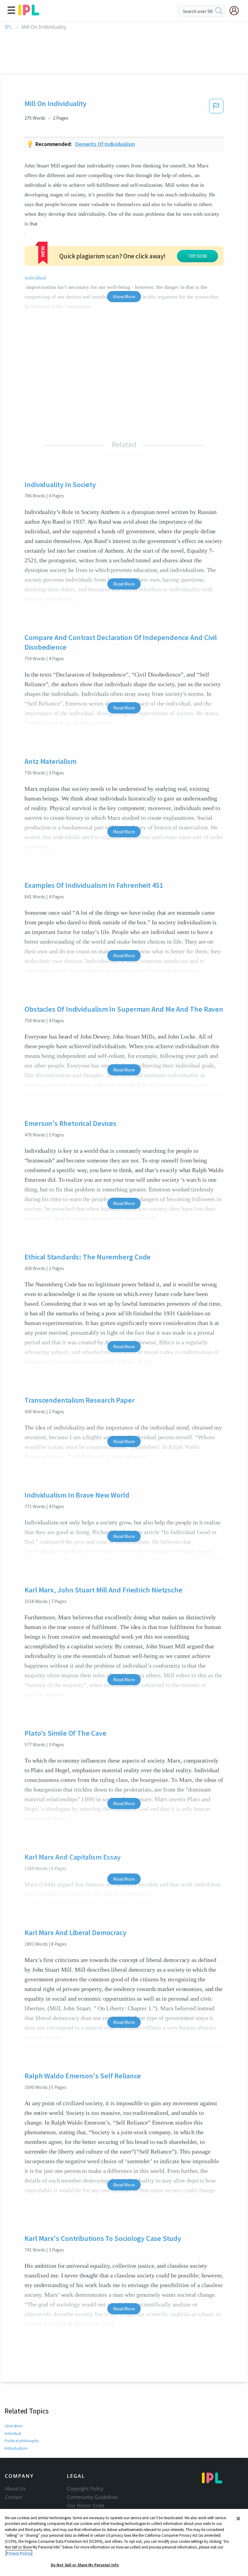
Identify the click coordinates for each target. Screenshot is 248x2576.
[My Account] (237, 11)
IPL (8, 27)
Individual (13, 2433)
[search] (219, 11)
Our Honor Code (86, 2506)
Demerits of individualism (105, 144)
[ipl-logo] (29, 13)
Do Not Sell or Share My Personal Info (85, 2565)
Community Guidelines (93, 2497)
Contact (14, 2497)
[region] (124, 2542)
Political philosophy (22, 2441)
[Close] (238, 2519)
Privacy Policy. (19, 2553)
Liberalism (14, 2426)
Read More (124, 584)
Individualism (16, 2448)
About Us (15, 2489)
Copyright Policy (85, 2489)
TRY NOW (197, 256)
